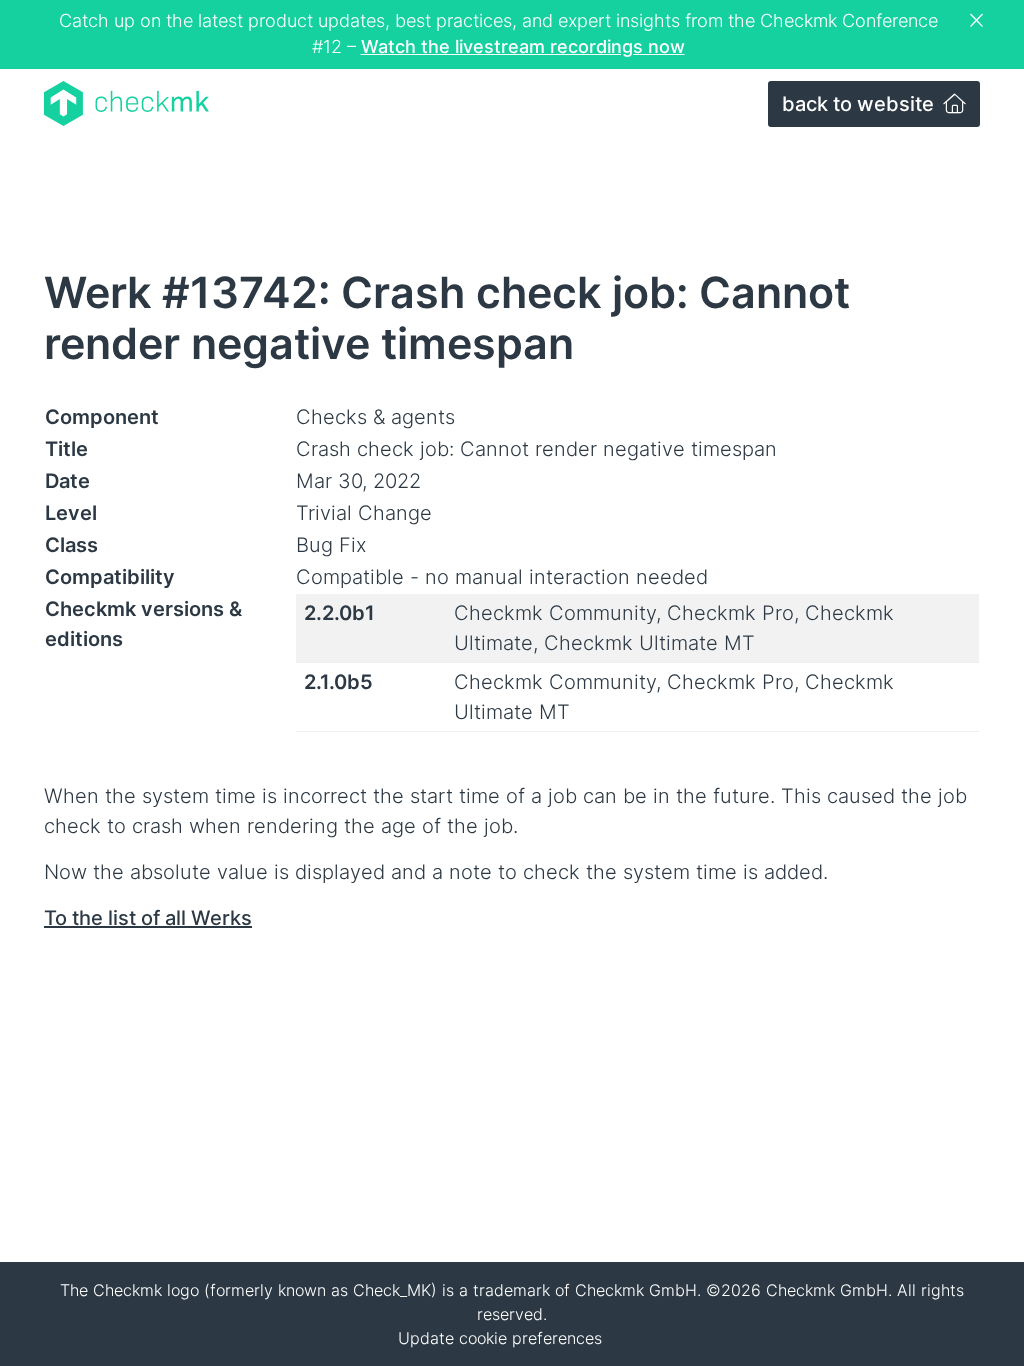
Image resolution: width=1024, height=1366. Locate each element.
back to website (860, 104)
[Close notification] (979, 21)
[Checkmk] (126, 103)
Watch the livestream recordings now (523, 46)
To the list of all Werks (148, 918)
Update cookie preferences (500, 1338)
